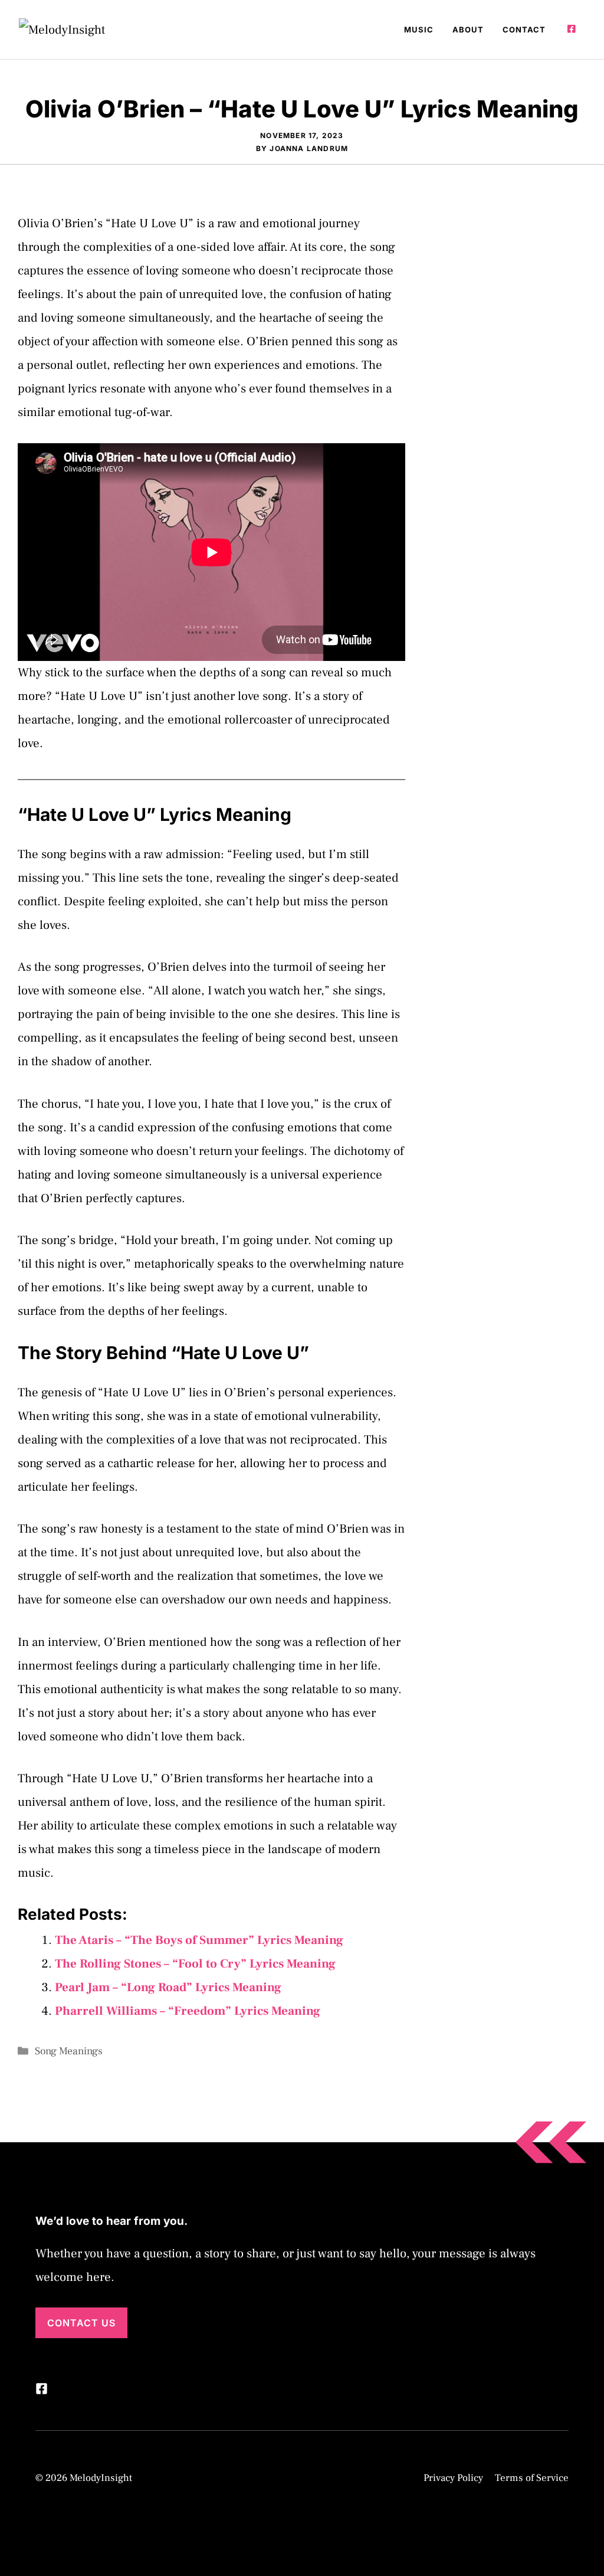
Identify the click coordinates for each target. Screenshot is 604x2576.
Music (419, 30)
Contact (524, 30)
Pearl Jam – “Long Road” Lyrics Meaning (168, 1987)
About (468, 30)
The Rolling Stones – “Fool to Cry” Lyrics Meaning (195, 1964)
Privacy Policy (453, 2478)
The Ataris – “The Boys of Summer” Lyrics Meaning (199, 1940)
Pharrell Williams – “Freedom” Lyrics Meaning (188, 2011)
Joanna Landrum (309, 148)
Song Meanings (69, 2051)
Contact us (81, 2323)
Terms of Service (532, 2478)
